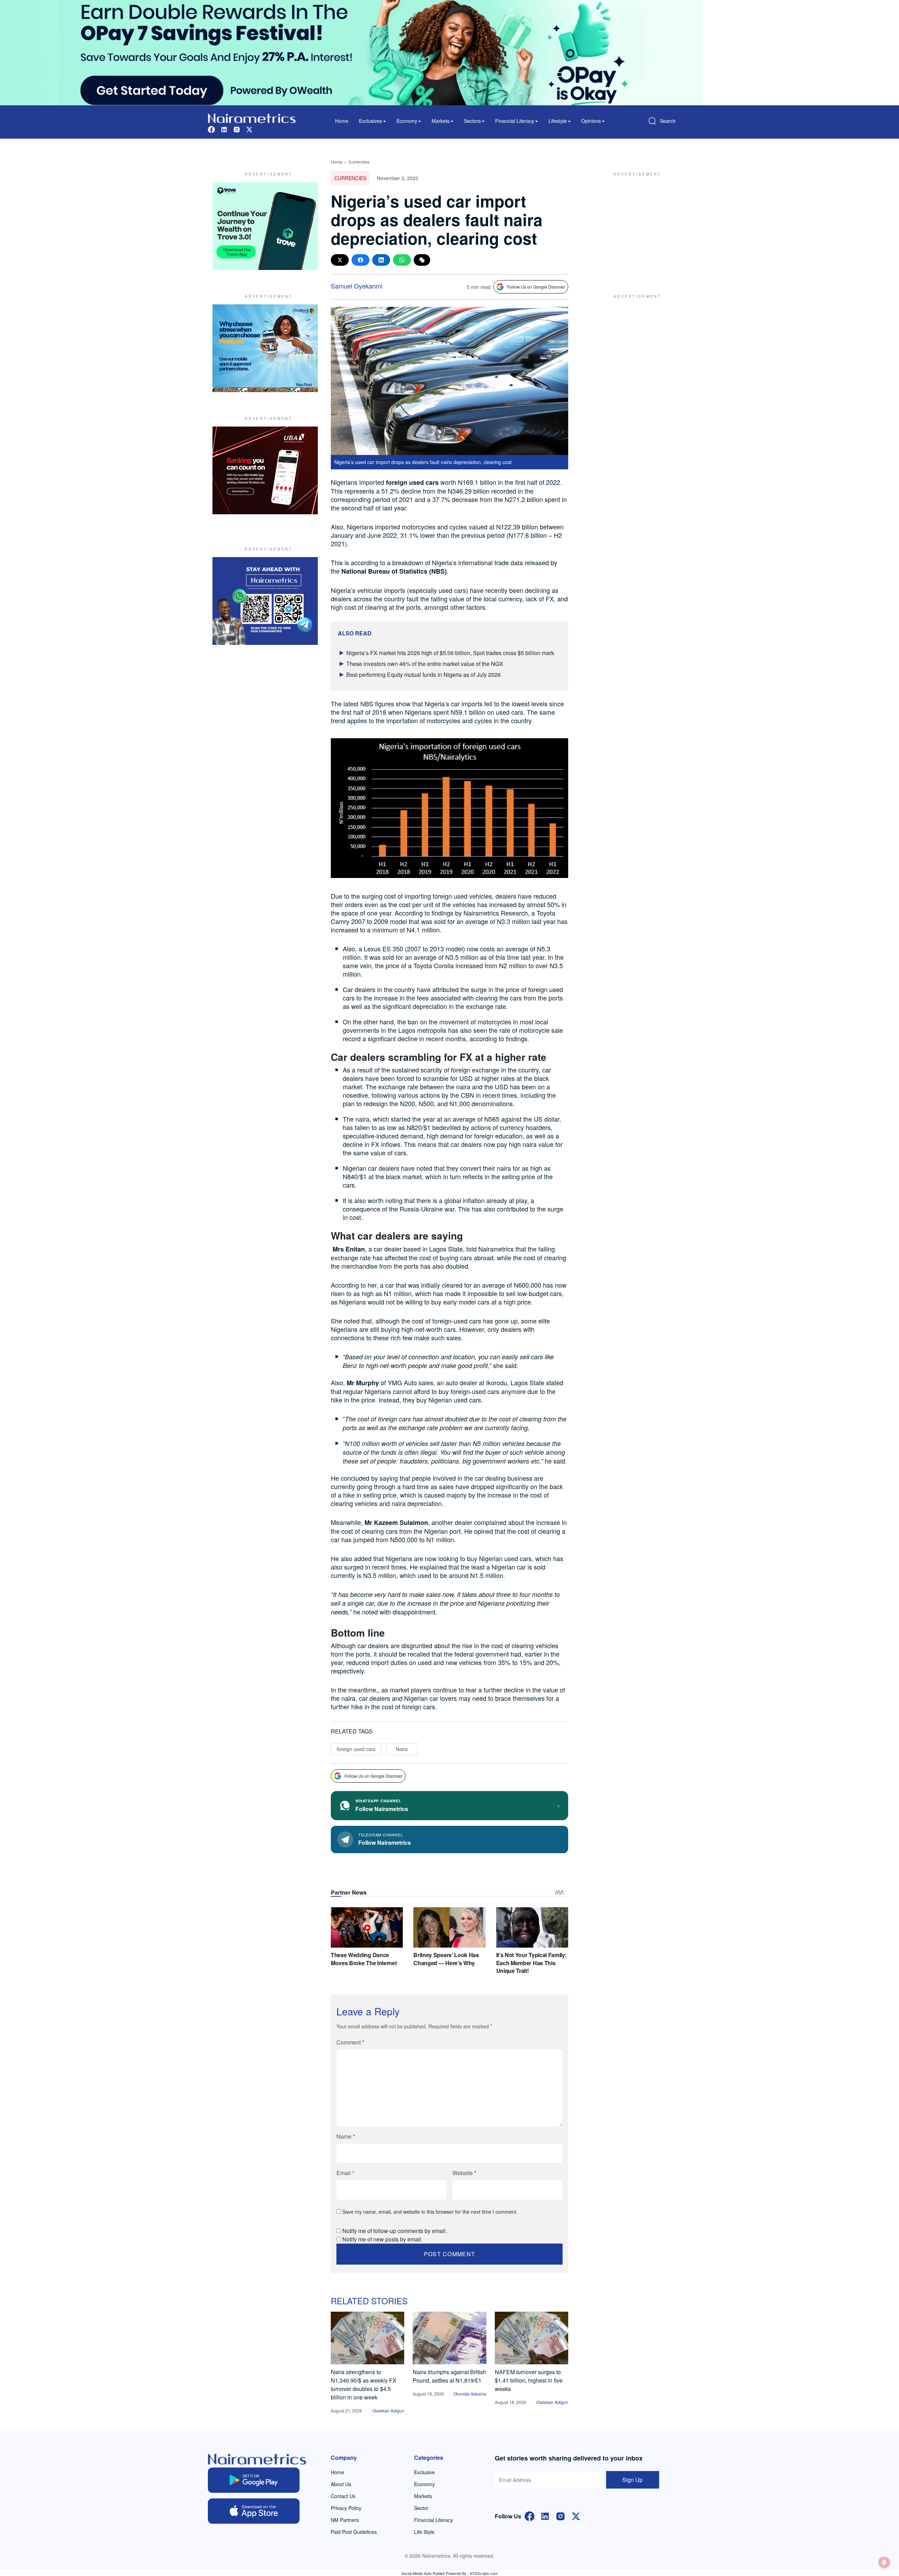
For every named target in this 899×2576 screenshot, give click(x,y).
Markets (423, 2496)
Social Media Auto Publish (423, 2573)
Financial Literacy (434, 2520)
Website (464, 2173)
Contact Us (343, 2496)
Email (345, 2173)
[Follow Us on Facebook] (530, 2515)
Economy (424, 2484)
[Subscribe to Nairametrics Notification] (884, 2562)
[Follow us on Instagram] (237, 129)
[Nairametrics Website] (252, 117)
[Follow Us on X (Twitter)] (576, 2515)
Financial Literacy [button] (515, 121)
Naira (402, 1749)
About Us (341, 2484)
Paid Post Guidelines (354, 2532)
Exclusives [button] (370, 121)
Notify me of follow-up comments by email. (395, 2231)
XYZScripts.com (484, 2573)
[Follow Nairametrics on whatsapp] (265, 601)
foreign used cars (356, 1749)
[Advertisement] (634, 226)
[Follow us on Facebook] (211, 129)
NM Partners (345, 2520)
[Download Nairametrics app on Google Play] (254, 2480)
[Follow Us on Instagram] (560, 2515)
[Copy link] (422, 260)
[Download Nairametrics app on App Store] (254, 2511)
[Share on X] (340, 260)
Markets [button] (441, 121)
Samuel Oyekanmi (357, 286)
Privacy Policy (346, 2508)
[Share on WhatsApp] (402, 260)
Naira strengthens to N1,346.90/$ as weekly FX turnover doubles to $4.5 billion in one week (364, 2385)
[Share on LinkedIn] (381, 260)
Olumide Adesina (470, 2394)
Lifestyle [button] (558, 121)
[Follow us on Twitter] (249, 129)
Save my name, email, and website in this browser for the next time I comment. (430, 2212)
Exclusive (424, 2472)
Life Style (424, 2532)
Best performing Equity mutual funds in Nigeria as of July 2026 (424, 675)
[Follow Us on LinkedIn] (545, 2515)
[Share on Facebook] (360, 260)
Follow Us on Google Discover (536, 287)
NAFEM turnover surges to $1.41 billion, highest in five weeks (529, 2380)
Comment (350, 2042)
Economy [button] (407, 121)
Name (346, 2136)
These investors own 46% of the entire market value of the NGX (425, 664)
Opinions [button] (591, 121)
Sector (421, 2508)
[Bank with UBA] (265, 470)
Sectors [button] (472, 121)
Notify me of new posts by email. (382, 2239)
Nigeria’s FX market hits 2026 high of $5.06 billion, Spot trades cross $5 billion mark (450, 653)
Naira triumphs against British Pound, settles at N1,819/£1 (449, 2376)
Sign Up (632, 2480)
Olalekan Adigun (388, 2410)
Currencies (359, 162)
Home (342, 121)
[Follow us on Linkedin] (224, 129)
